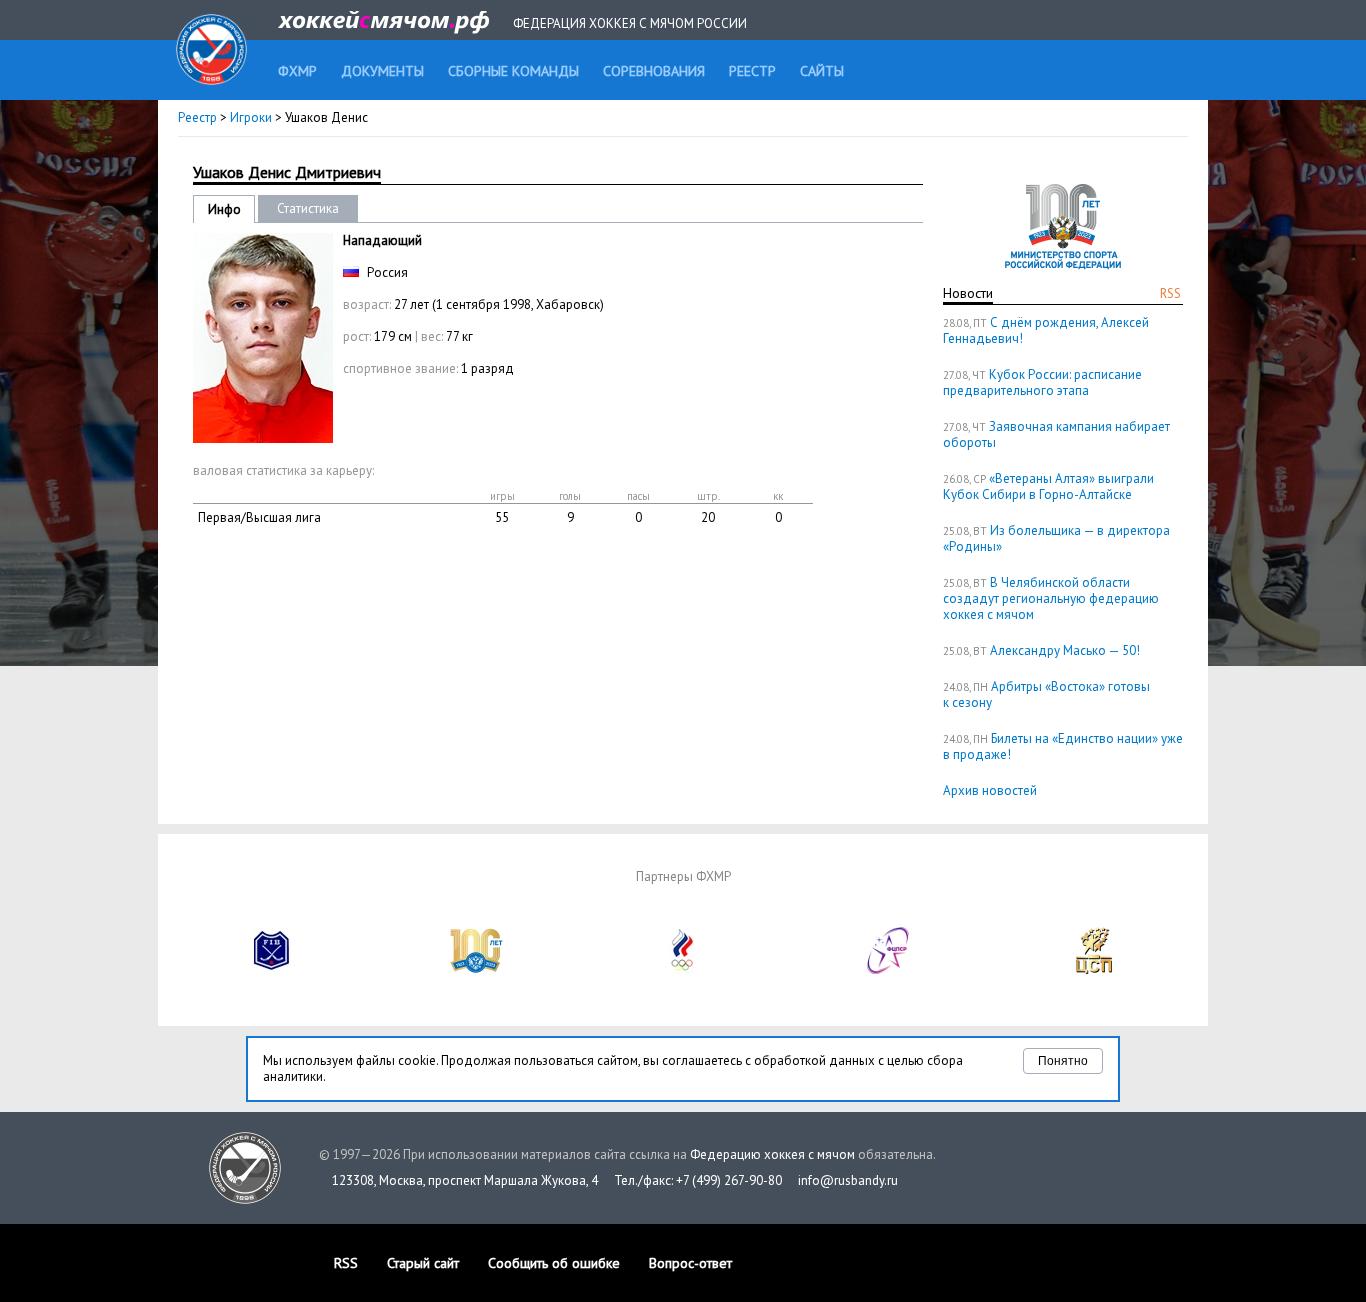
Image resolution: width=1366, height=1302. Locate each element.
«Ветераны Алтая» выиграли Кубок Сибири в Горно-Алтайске (1048, 486)
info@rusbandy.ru (848, 1180)
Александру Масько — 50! (1065, 650)
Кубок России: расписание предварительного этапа (1042, 382)
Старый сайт (423, 1263)
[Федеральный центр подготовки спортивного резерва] (889, 969)
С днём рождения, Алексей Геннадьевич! (1046, 330)
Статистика (308, 208)
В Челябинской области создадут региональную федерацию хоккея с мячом (1051, 598)
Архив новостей (990, 790)
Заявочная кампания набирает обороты (1056, 434)
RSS (1170, 293)
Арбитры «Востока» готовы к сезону (1046, 694)
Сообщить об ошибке (554, 1263)
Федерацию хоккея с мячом (772, 1154)
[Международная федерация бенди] (272, 969)
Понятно (1063, 1061)
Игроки (251, 117)
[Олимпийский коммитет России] (683, 969)
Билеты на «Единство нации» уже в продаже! (1063, 746)
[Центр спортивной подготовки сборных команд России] (1094, 969)
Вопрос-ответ (690, 1263)
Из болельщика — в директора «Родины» (1056, 538)
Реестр (197, 117)
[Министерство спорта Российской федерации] (477, 969)
